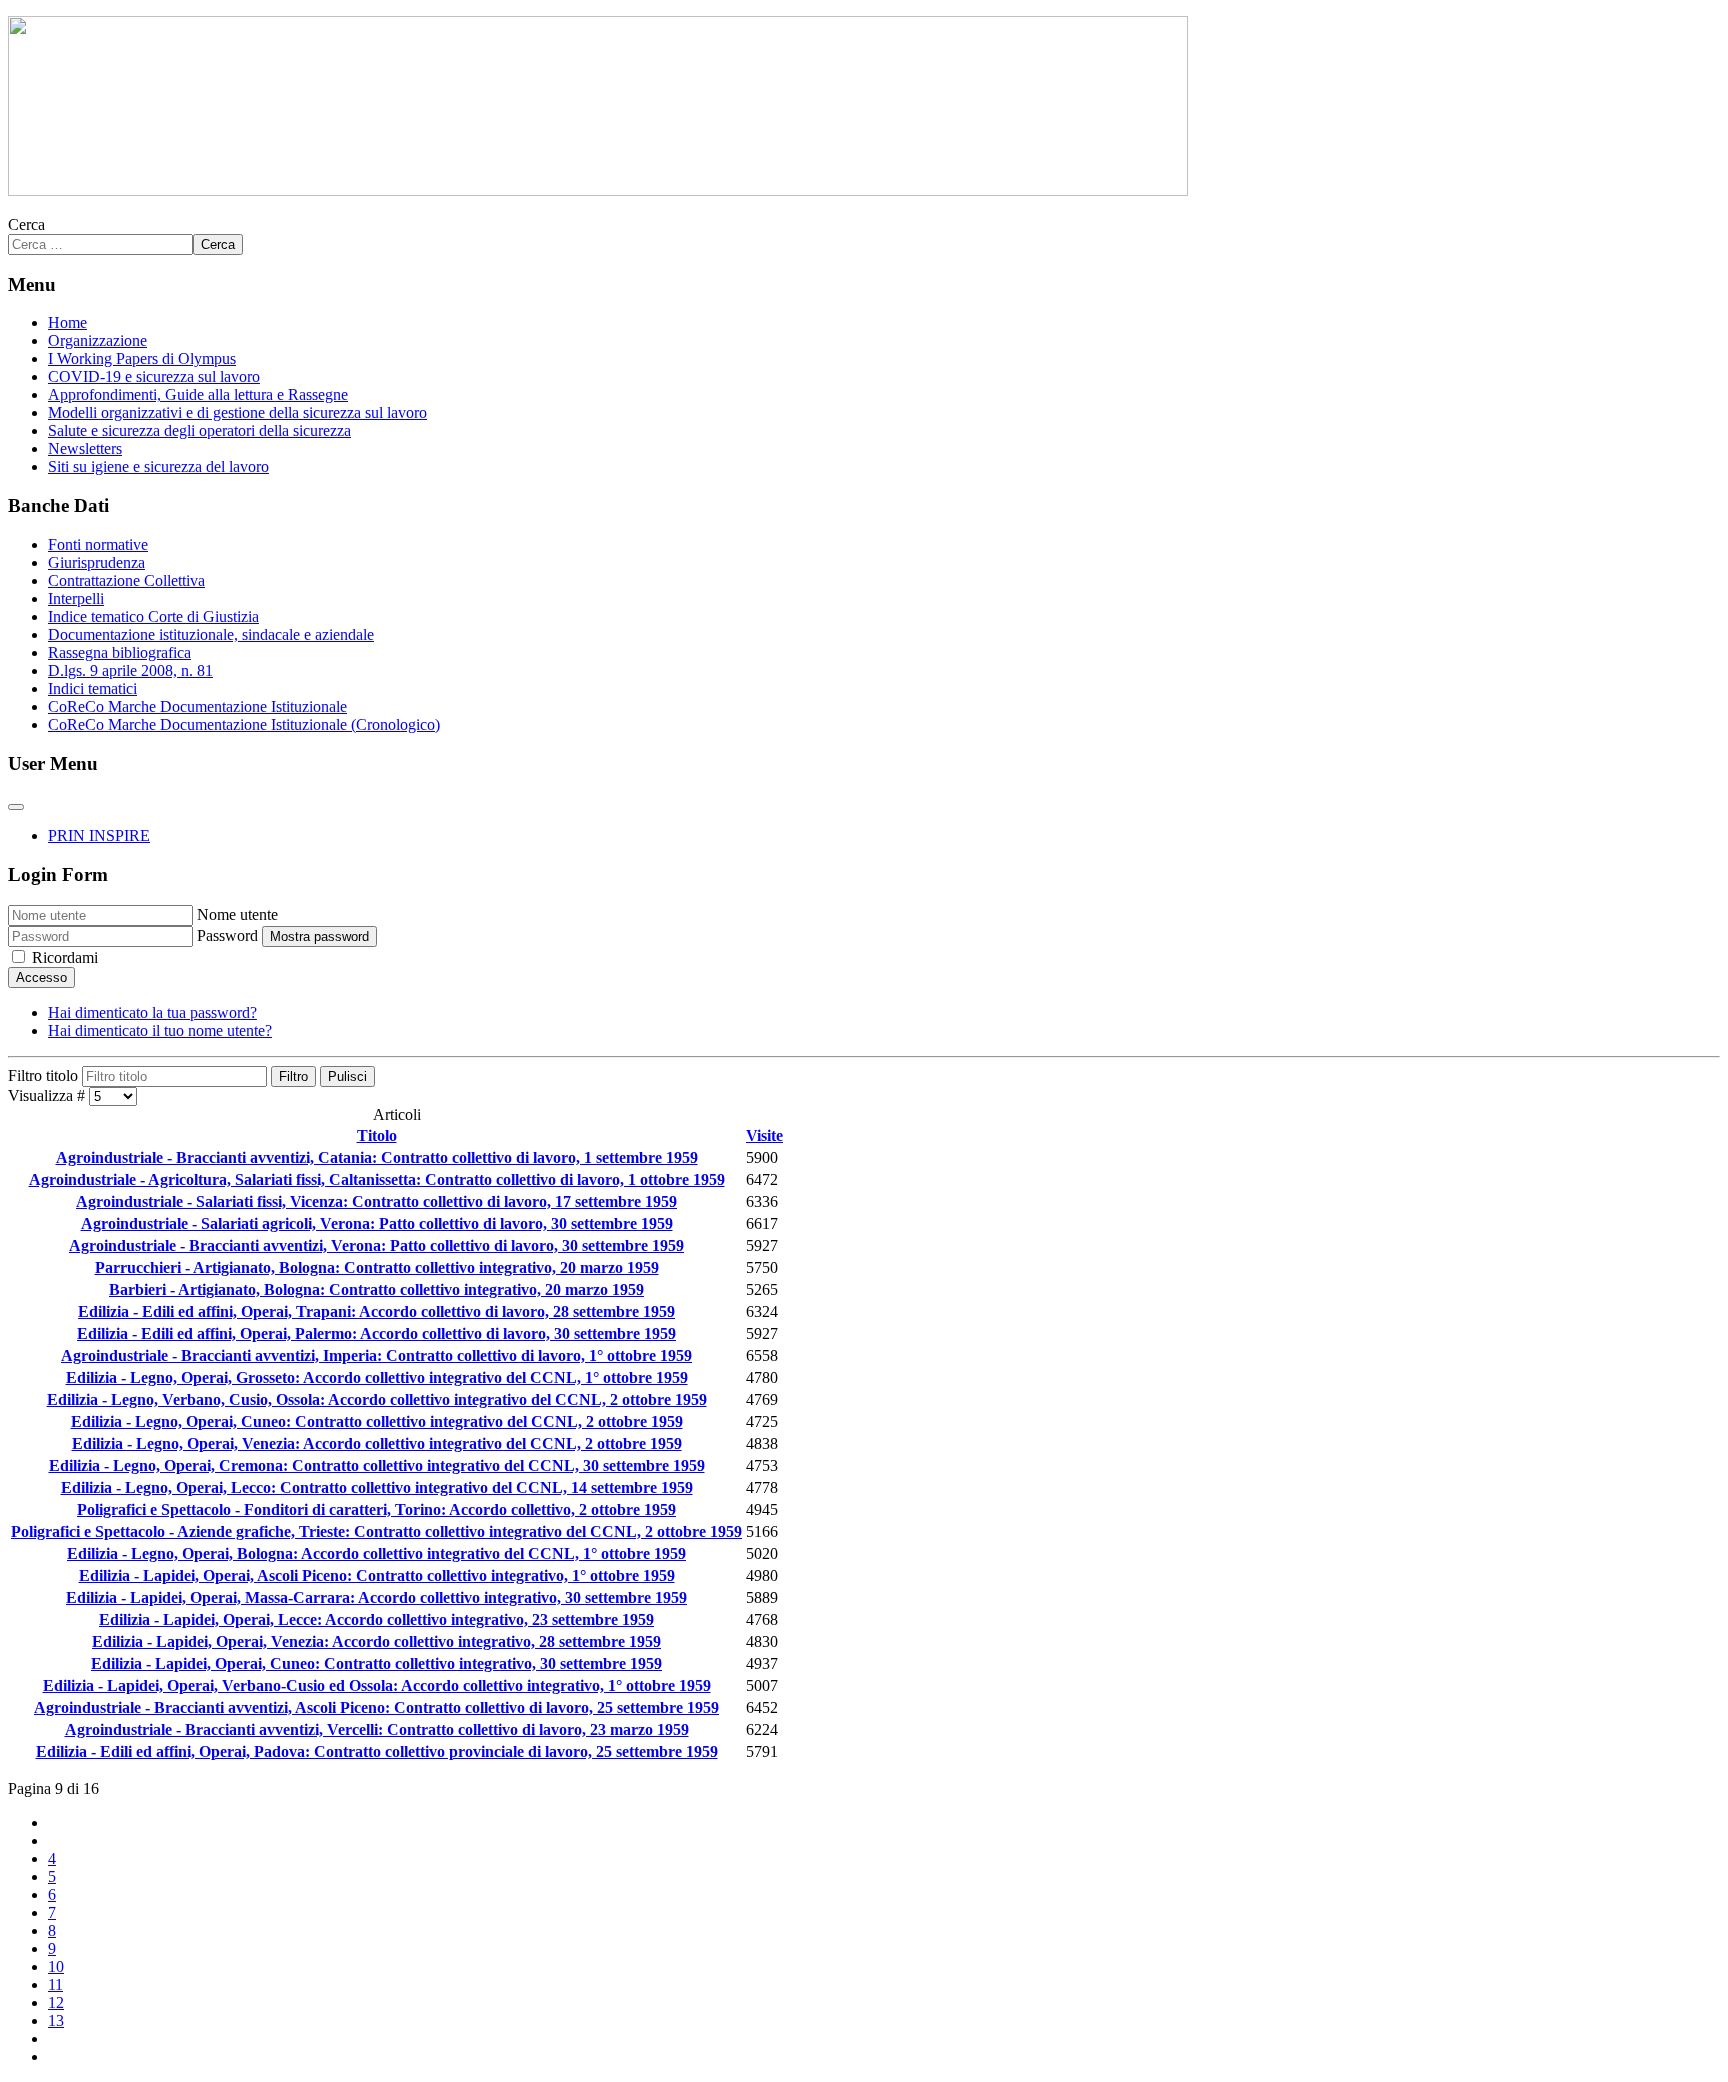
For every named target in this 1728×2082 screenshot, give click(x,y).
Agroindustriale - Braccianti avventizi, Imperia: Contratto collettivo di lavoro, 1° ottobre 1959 (376, 1355)
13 (56, 2020)
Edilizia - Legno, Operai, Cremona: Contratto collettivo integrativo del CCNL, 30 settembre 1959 (377, 1465)
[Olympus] (598, 190)
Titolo (377, 1135)
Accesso (41, 977)
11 (55, 1984)
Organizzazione (97, 340)
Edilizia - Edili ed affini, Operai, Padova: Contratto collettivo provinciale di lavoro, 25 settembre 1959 (377, 1751)
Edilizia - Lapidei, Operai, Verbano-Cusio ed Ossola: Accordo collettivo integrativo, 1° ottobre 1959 (377, 1685)
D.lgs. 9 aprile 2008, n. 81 (130, 670)
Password (227, 935)
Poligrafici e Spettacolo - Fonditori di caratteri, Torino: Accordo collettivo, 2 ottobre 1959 (376, 1509)
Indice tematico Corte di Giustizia (153, 616)
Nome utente (237, 914)
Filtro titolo (45, 1075)
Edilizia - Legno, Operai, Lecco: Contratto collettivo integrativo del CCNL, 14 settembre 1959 (377, 1487)
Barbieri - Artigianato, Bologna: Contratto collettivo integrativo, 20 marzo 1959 (376, 1289)
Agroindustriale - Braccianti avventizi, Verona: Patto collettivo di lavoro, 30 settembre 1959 (376, 1245)
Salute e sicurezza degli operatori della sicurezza (199, 430)
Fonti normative (98, 544)
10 (56, 1966)
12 (56, 2002)
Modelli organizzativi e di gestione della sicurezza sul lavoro (237, 412)
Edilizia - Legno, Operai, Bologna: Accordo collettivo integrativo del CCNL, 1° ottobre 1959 (376, 1553)
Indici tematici (92, 688)
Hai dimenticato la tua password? (152, 1012)
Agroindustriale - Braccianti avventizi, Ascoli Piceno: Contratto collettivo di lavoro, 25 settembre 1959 (376, 1707)
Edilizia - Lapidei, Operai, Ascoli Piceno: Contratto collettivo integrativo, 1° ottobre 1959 (377, 1575)
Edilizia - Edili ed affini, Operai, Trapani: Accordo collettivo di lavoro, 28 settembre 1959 (376, 1311)
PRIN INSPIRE (99, 835)
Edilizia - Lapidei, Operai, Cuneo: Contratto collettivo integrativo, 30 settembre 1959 (376, 1663)
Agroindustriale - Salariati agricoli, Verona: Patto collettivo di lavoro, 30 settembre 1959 (377, 1223)
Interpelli (76, 598)
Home (67, 322)
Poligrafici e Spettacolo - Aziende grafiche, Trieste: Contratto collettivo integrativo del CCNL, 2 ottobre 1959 (376, 1531)
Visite (764, 1135)
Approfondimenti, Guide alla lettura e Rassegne (198, 394)
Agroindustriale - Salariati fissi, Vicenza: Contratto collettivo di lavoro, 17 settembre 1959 (376, 1201)
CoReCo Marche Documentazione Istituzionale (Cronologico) (244, 724)
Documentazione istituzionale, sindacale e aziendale (211, 634)
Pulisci (347, 1076)
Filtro (293, 1076)
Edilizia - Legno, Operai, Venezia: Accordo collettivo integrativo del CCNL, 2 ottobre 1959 (377, 1443)
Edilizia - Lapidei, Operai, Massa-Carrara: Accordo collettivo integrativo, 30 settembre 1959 (376, 1597)
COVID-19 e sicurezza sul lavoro (154, 376)
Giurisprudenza (96, 562)
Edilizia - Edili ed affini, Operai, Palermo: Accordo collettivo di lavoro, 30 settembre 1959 (376, 1333)
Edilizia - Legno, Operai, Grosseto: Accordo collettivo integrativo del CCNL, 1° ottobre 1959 (377, 1377)
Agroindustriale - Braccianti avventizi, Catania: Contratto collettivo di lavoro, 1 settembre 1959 (377, 1157)
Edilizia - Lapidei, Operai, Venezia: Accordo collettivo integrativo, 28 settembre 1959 (376, 1641)
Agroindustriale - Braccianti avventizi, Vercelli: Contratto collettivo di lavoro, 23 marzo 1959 (377, 1729)
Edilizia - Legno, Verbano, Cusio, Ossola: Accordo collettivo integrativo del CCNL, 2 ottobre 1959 (377, 1399)
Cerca (26, 224)
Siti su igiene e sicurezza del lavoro (158, 466)
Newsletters (85, 448)
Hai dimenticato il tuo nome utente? (160, 1030)
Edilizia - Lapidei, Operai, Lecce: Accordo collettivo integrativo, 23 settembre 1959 (376, 1619)
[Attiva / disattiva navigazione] (16, 807)
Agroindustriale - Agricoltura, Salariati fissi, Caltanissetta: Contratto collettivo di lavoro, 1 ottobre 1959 (377, 1179)
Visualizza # (48, 1095)
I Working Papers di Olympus (142, 358)
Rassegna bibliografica (119, 652)
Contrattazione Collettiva (126, 580)
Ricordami (65, 957)
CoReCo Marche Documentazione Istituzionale (197, 706)
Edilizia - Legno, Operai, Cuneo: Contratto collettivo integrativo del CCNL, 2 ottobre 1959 (377, 1421)
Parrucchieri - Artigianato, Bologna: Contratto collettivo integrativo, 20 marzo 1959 (377, 1267)
